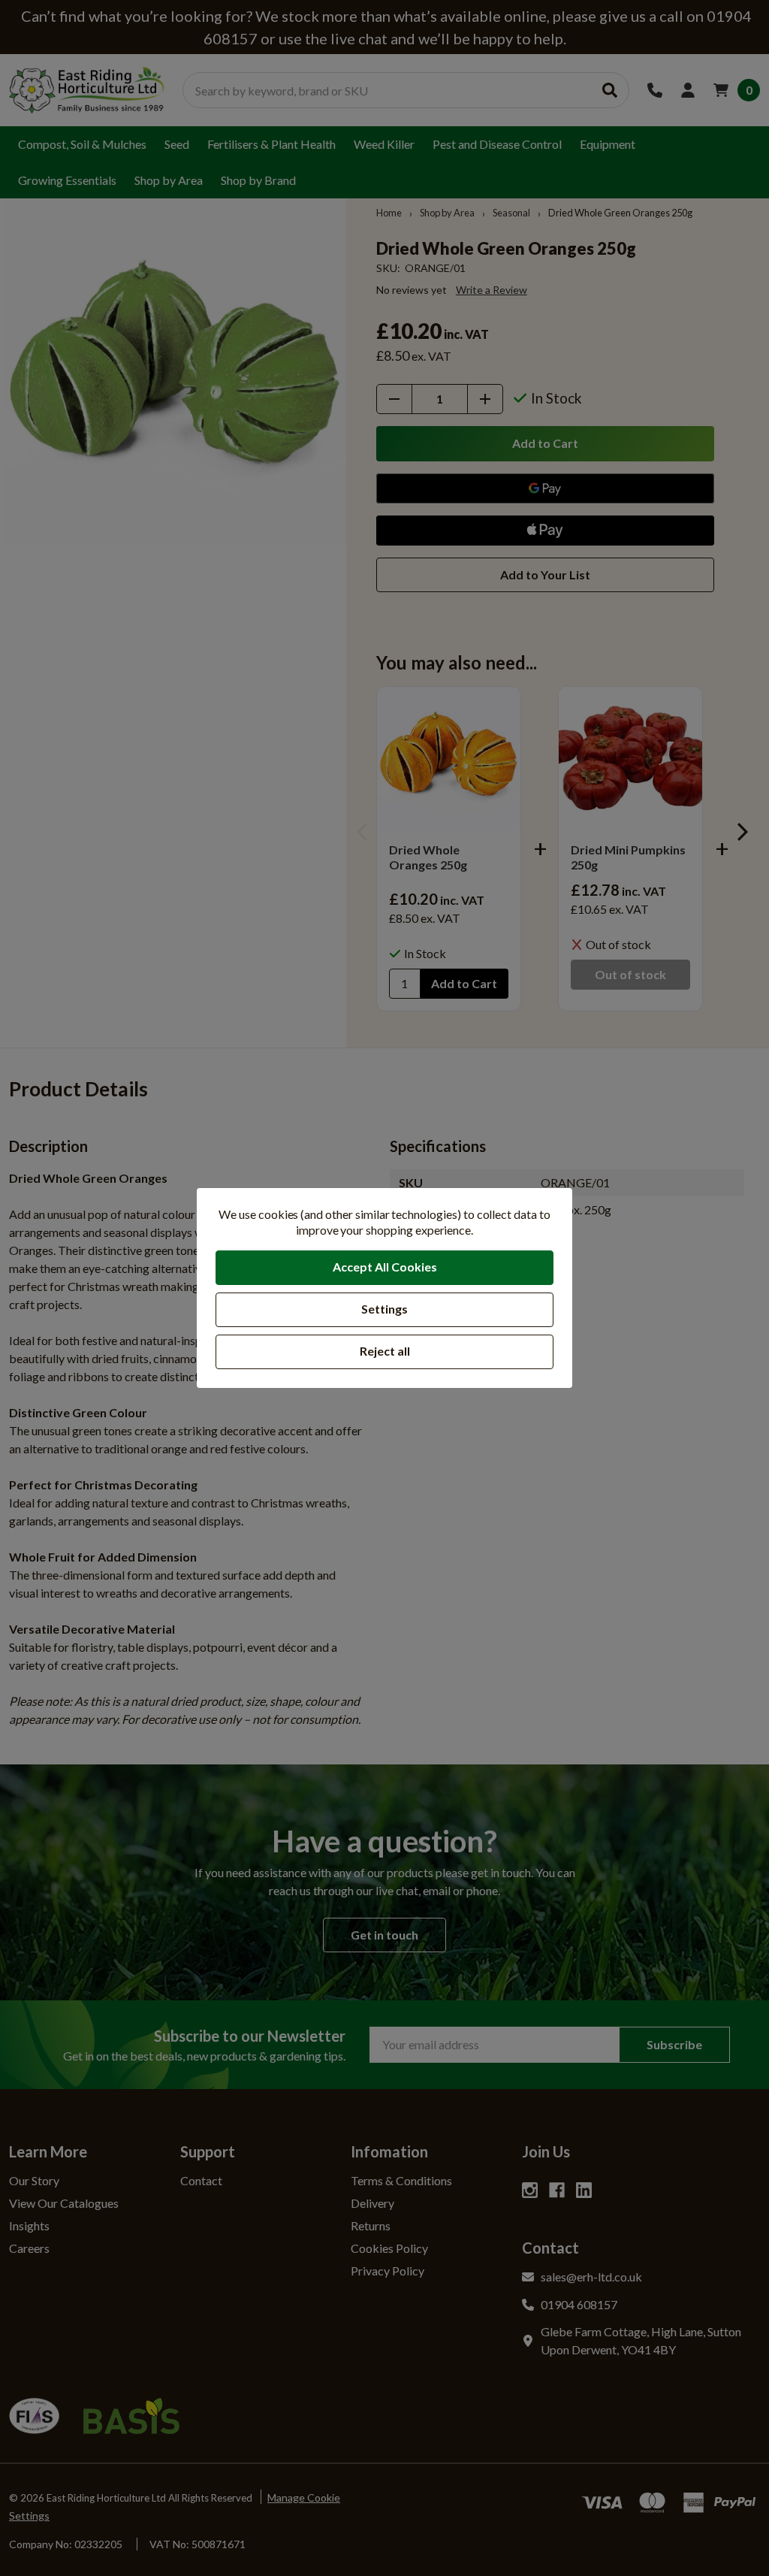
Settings (384, 1309)
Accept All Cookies (385, 1267)
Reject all (385, 1351)
